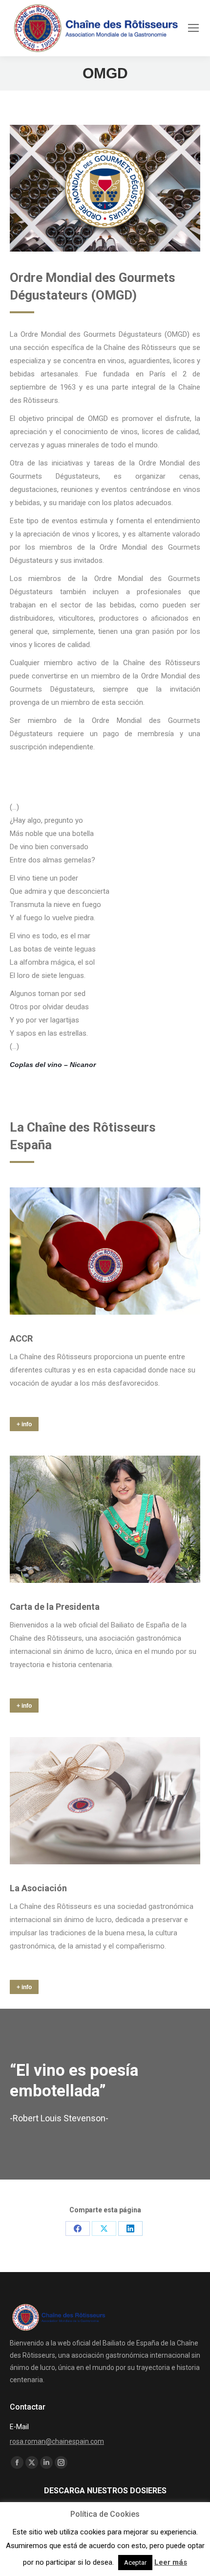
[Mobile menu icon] (193, 28)
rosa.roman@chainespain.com (57, 2441)
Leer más (171, 2562)
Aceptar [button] (135, 2563)
